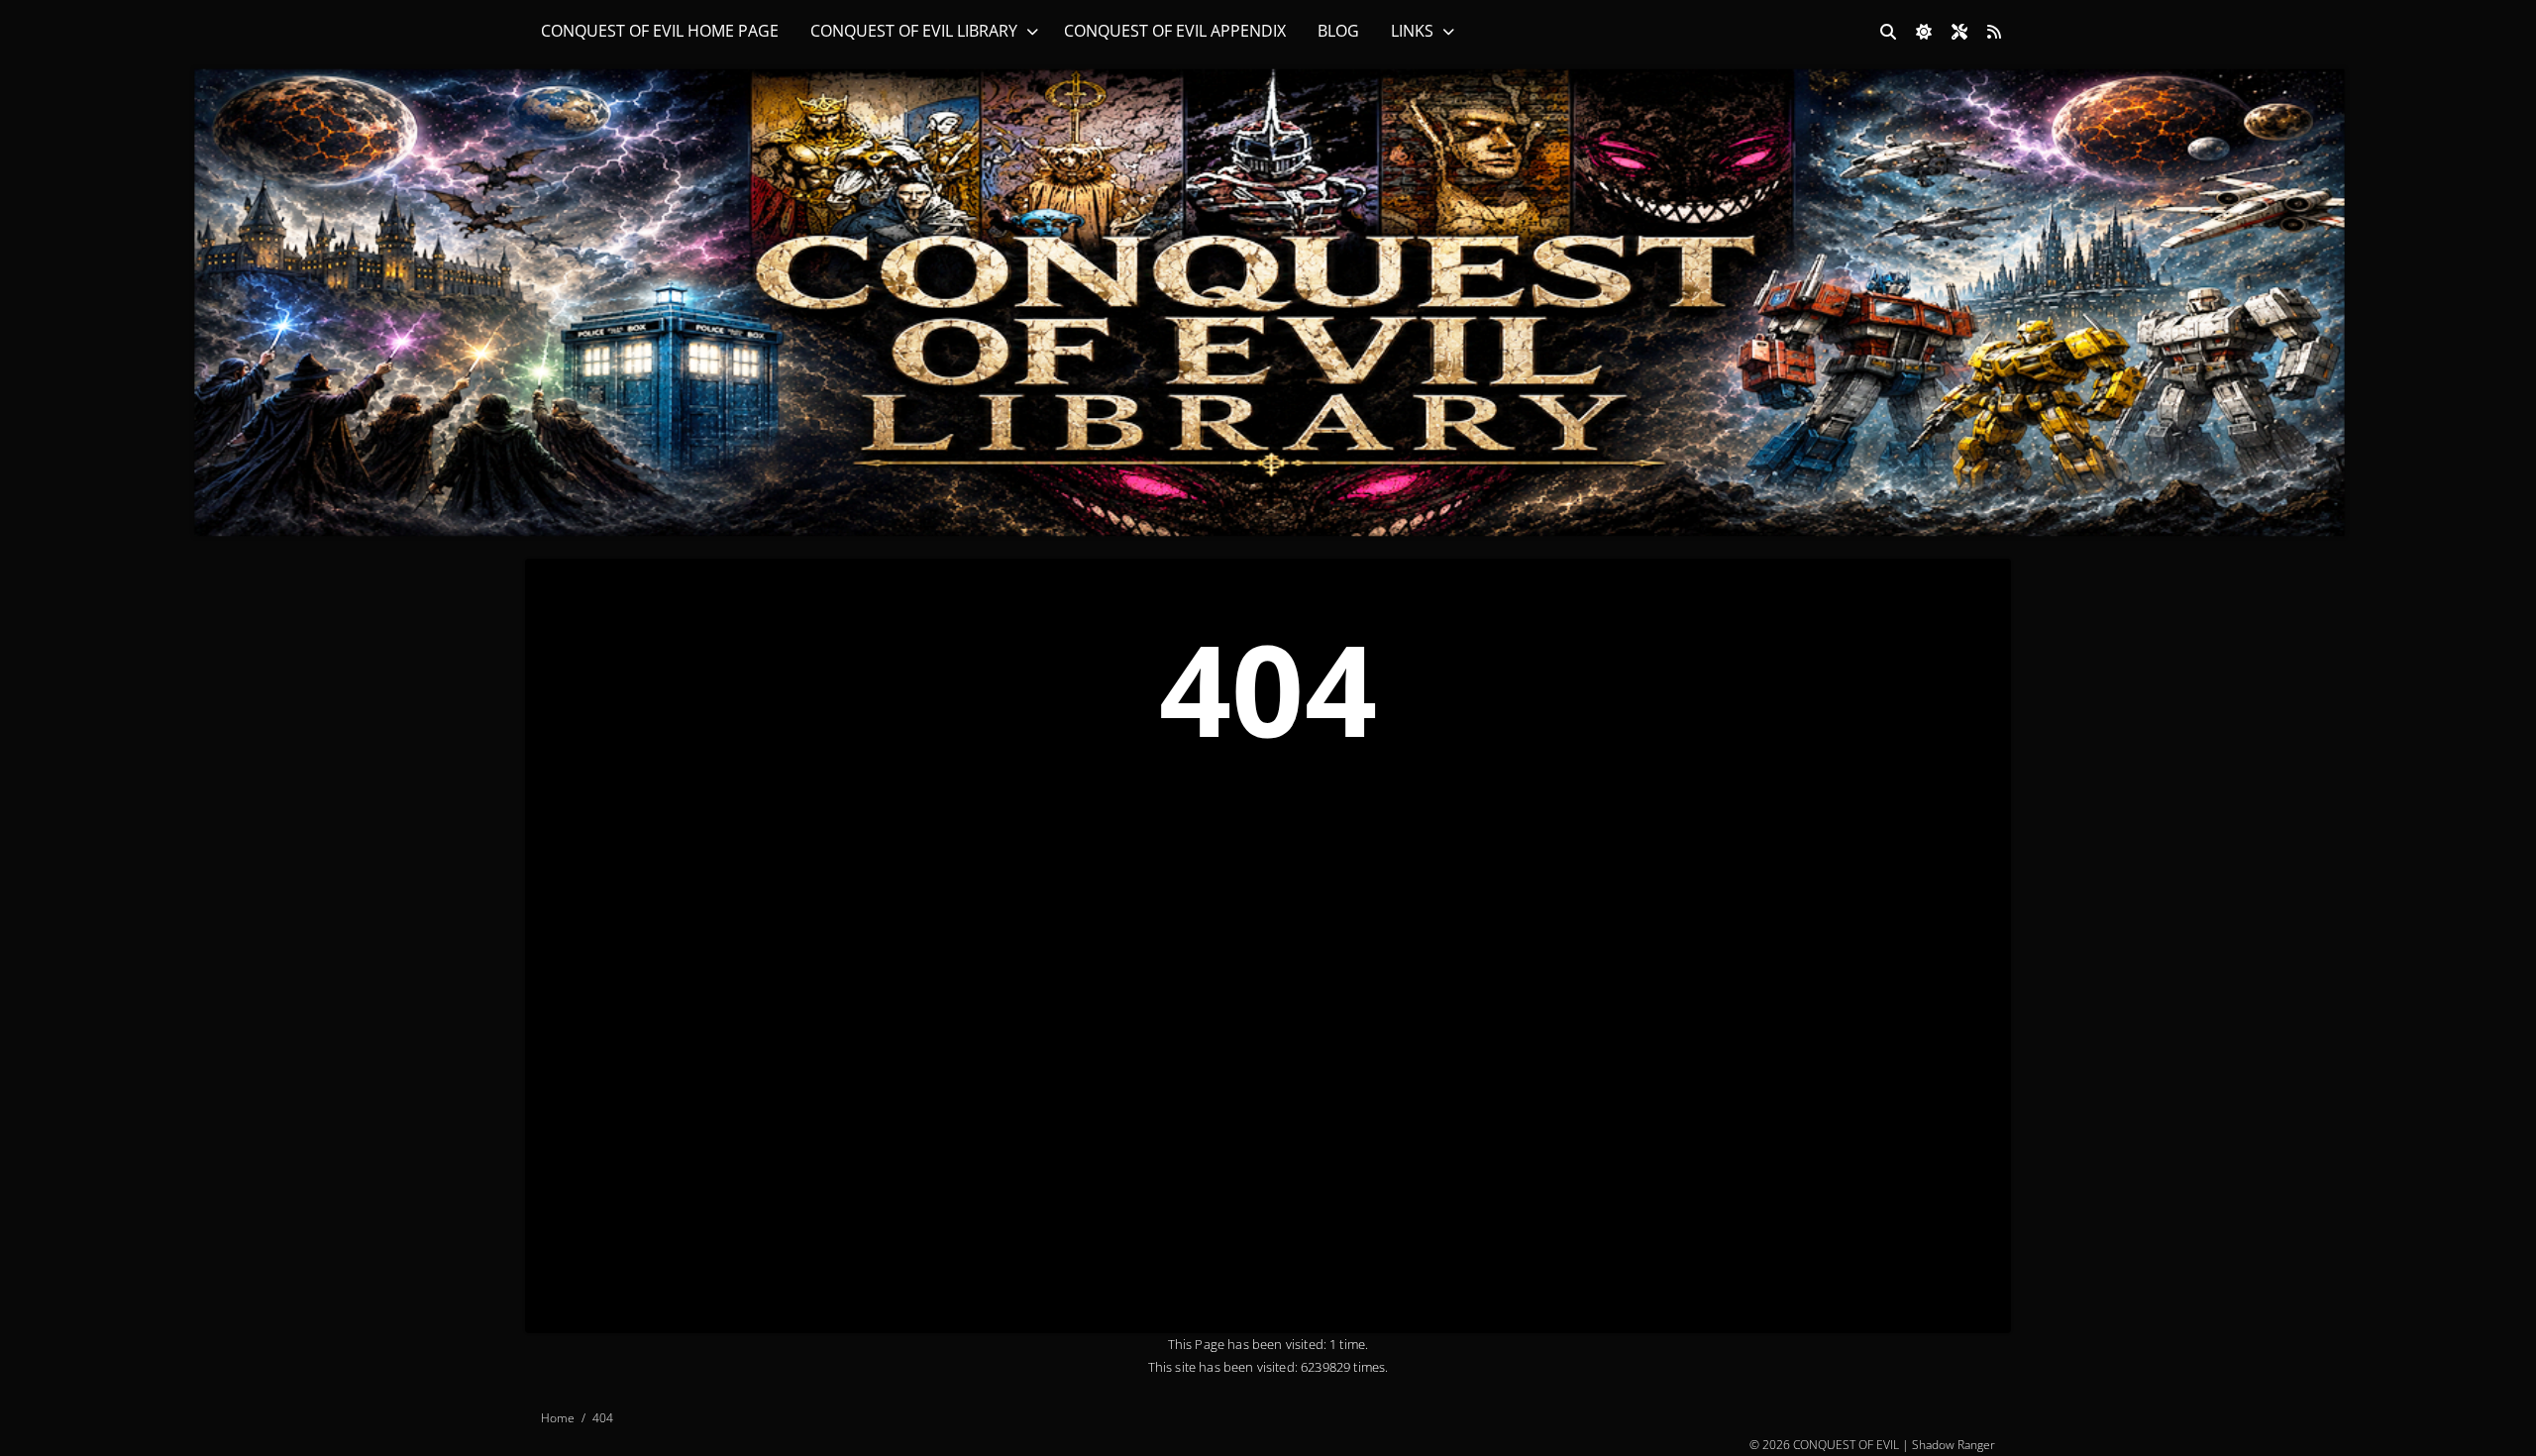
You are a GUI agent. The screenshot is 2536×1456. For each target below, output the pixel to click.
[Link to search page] (1888, 32)
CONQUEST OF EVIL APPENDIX (1175, 31)
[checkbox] (1924, 32)
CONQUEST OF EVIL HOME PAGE (660, 31)
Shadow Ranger (1954, 1444)
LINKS (1412, 31)
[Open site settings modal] (1959, 32)
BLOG (1338, 31)
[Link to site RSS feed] (1994, 32)
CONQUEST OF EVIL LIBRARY (914, 31)
